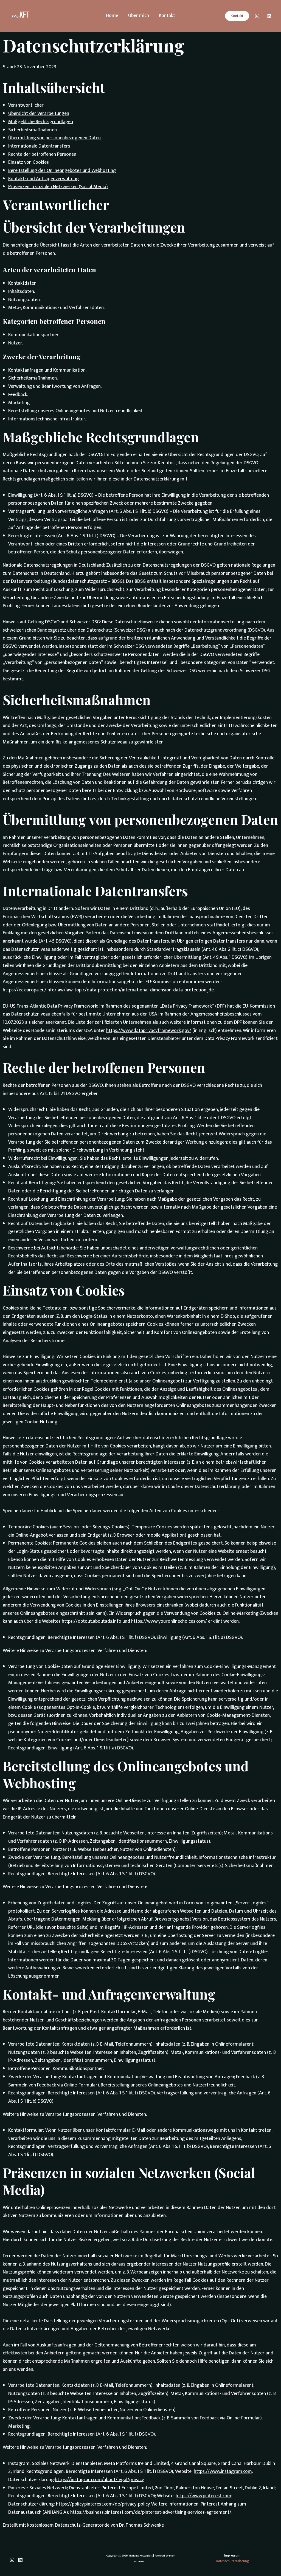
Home (112, 16)
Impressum (232, 2556)
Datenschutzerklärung (232, 2561)
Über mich (139, 16)
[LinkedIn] (269, 16)
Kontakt (167, 16)
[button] (237, 16)
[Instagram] (257, 16)
